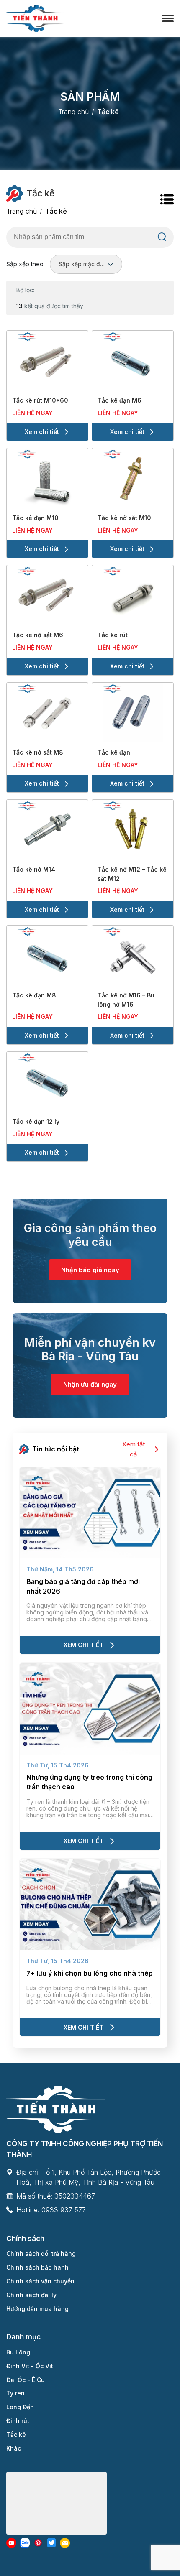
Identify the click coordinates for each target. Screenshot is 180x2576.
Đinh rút (18, 2421)
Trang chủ (73, 112)
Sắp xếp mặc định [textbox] (83, 264)
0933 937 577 (64, 2210)
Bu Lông (18, 2352)
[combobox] (86, 264)
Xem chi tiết (42, 432)
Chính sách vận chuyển (40, 2281)
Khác (14, 2448)
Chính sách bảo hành (37, 2267)
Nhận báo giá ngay (90, 1270)
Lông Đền (20, 2407)
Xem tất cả (134, 1449)
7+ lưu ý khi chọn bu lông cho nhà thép (90, 1973)
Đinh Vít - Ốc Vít (30, 2366)
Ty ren (15, 2393)
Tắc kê (16, 2434)
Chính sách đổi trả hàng (41, 2253)
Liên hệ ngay (32, 413)
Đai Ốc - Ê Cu (26, 2380)
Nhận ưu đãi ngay (90, 1384)
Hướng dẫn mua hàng (37, 2309)
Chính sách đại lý (31, 2295)
